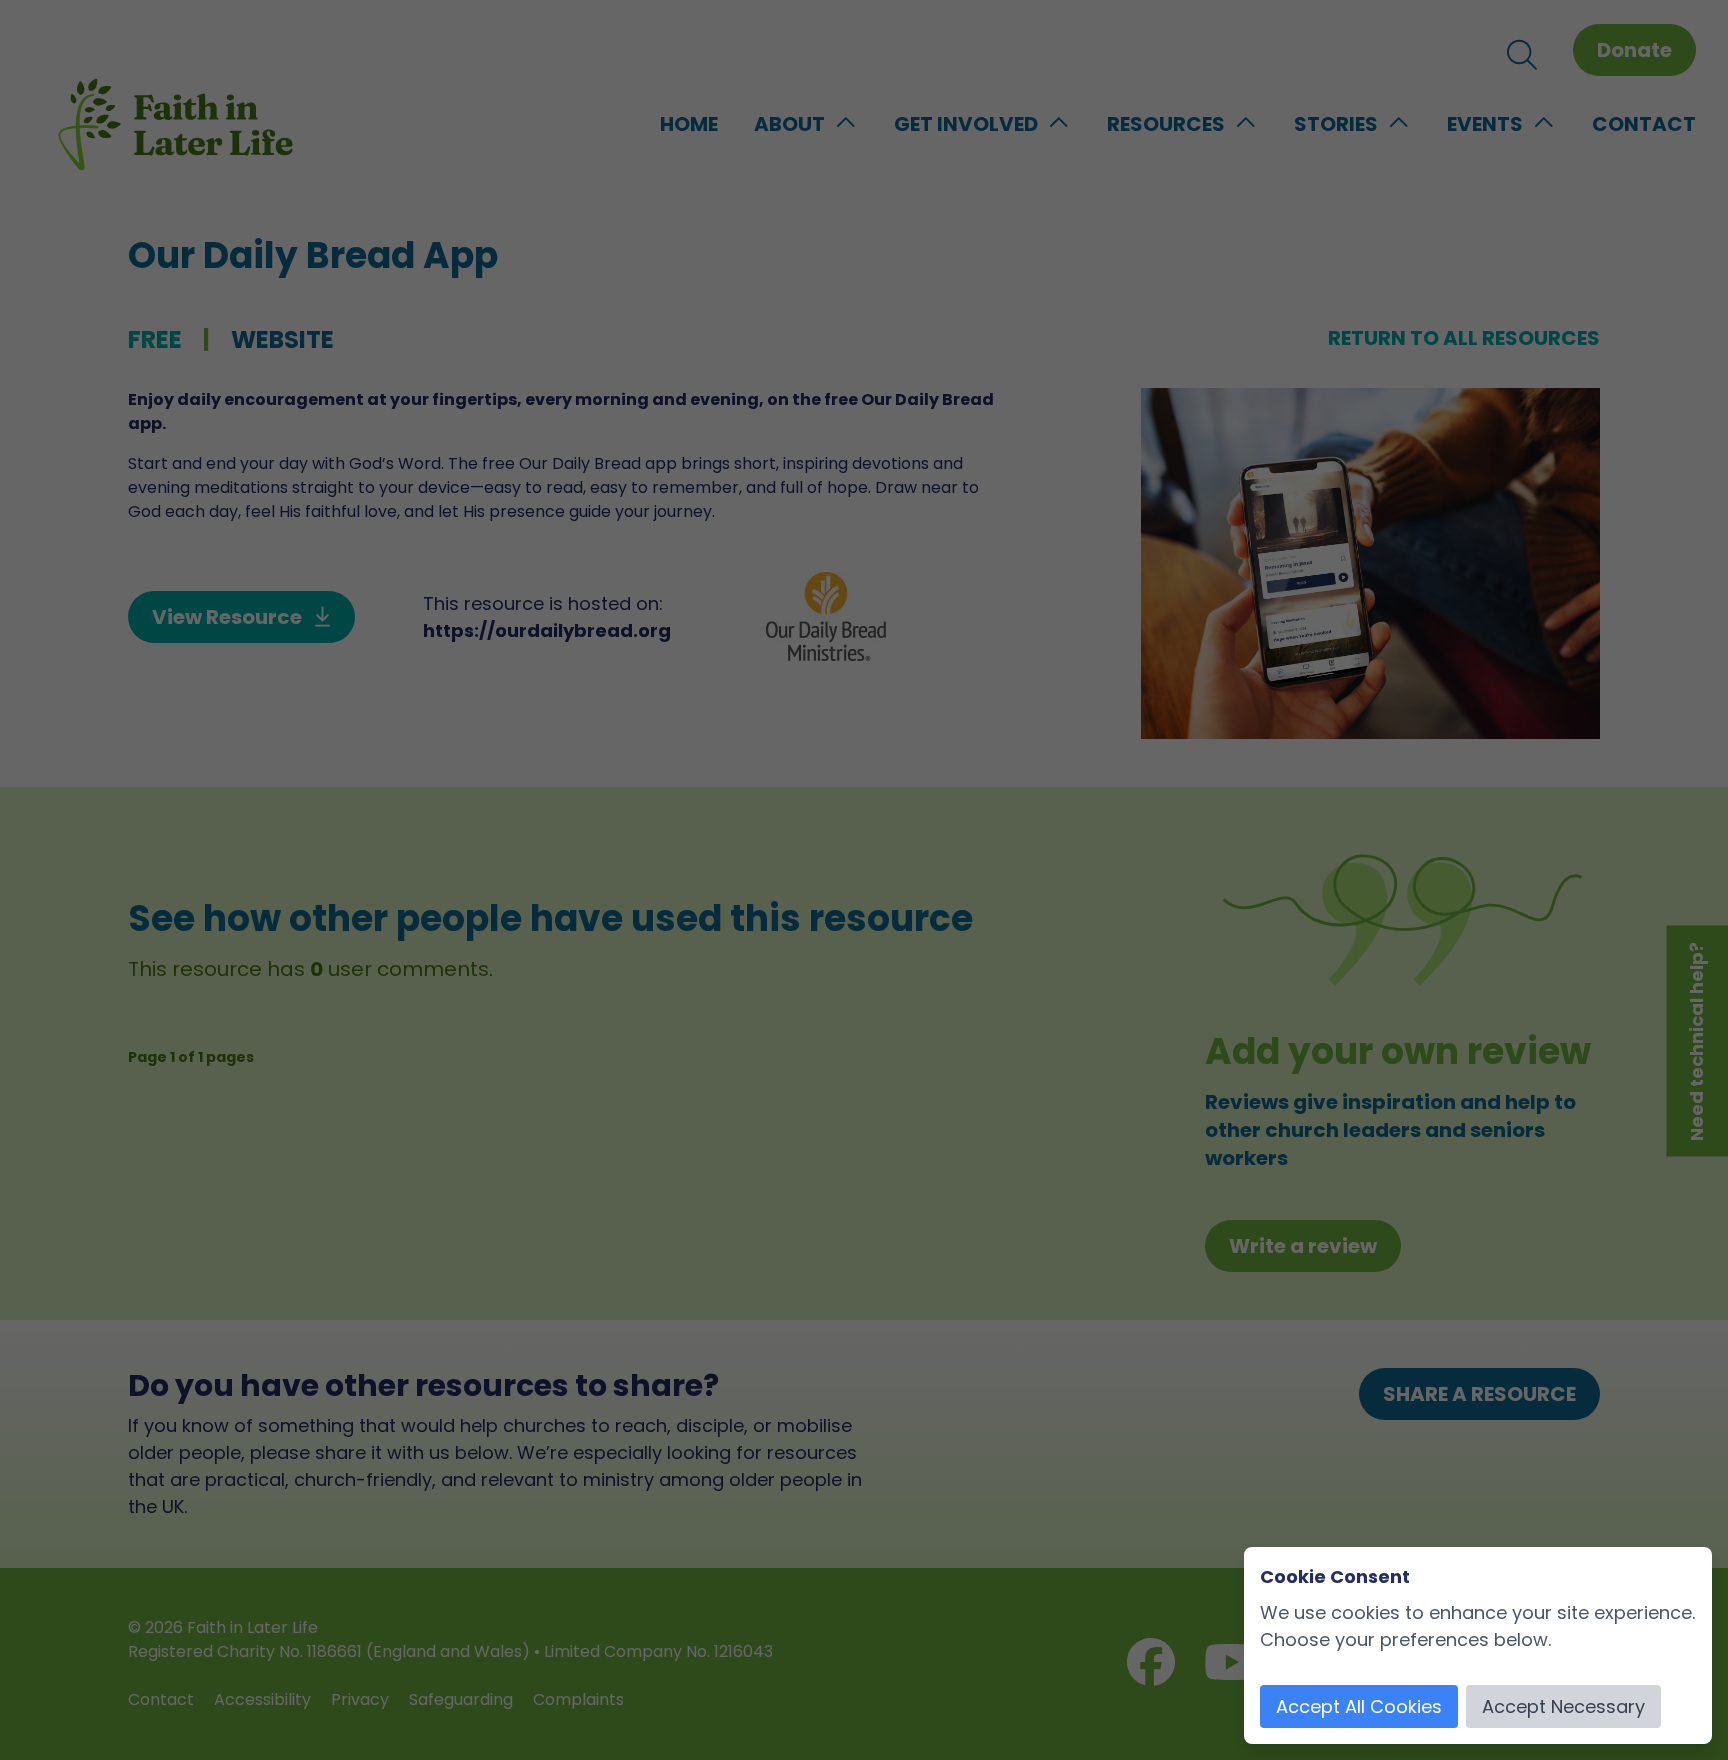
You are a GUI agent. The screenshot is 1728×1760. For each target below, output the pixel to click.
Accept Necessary (1563, 1706)
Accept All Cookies (1359, 1706)
